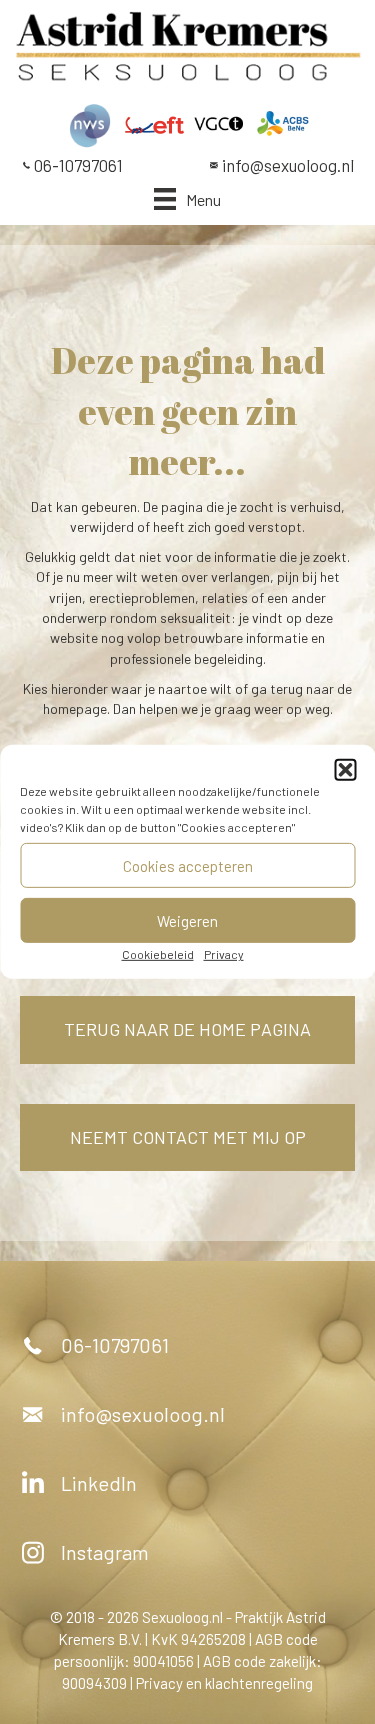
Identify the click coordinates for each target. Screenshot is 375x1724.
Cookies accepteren (188, 865)
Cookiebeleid (158, 954)
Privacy (224, 954)
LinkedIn (99, 1483)
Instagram (105, 1552)
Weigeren (187, 920)
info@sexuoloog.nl (288, 165)
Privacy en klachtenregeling (224, 1683)
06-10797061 (78, 165)
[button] (345, 770)
